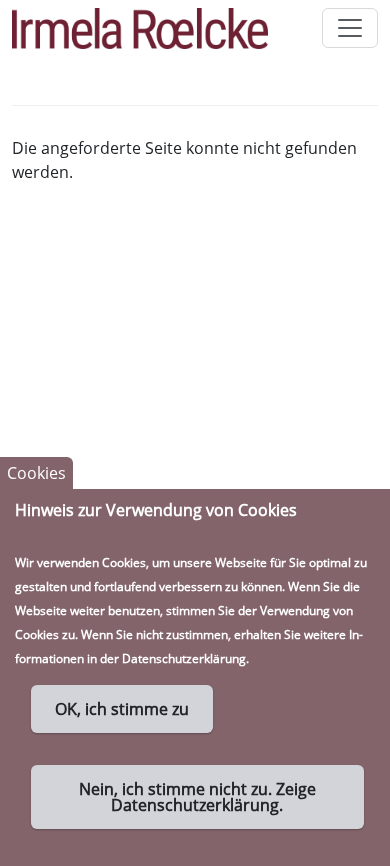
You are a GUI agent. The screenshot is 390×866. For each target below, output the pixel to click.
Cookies (36, 473)
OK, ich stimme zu (122, 709)
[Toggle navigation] (350, 28)
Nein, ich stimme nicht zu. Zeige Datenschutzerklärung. (197, 797)
